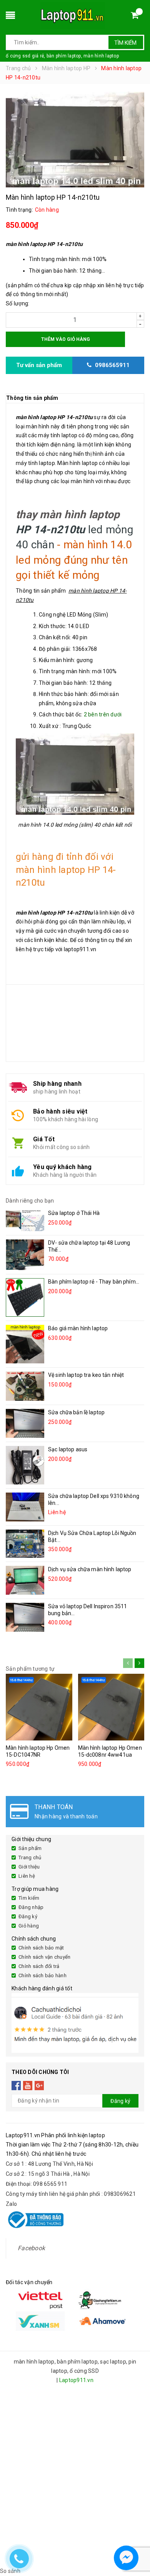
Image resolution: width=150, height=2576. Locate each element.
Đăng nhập (31, 1907)
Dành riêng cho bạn (30, 1201)
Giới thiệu (29, 1867)
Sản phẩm (30, 1848)
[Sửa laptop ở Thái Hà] (25, 1220)
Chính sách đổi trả (39, 1966)
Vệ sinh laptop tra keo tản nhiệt (86, 1375)
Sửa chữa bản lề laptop (76, 1412)
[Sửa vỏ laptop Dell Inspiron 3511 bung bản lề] (25, 1617)
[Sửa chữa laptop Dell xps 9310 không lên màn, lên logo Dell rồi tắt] (25, 1507)
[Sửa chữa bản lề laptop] (25, 1423)
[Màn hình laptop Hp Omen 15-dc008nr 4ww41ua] (111, 1707)
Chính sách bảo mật (41, 1948)
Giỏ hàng (29, 1926)
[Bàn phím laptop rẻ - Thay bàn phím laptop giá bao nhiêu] (25, 1297)
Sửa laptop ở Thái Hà (74, 1213)
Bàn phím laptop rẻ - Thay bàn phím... (94, 1282)
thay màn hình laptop (68, 515)
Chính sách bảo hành (42, 1975)
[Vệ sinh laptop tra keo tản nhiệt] (25, 1386)
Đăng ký (28, 1916)
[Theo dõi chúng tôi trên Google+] (39, 2086)
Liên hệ (27, 1876)
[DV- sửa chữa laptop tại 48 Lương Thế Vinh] (25, 1254)
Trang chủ (30, 1857)
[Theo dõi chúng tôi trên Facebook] (16, 2086)
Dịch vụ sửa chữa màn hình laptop (90, 1569)
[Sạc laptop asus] (25, 1465)
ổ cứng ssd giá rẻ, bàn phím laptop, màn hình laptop (62, 56)
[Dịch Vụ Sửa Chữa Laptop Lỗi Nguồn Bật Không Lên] (25, 1544)
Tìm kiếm (125, 43)
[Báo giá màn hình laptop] (25, 1344)
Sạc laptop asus (68, 1449)
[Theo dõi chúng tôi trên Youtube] (28, 2086)
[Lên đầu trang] (137, 2537)
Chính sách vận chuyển (44, 1957)
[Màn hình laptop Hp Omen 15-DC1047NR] (39, 1707)
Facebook (31, 2248)
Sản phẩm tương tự (30, 1669)
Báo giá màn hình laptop (78, 1328)
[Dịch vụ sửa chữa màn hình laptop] (25, 1580)
